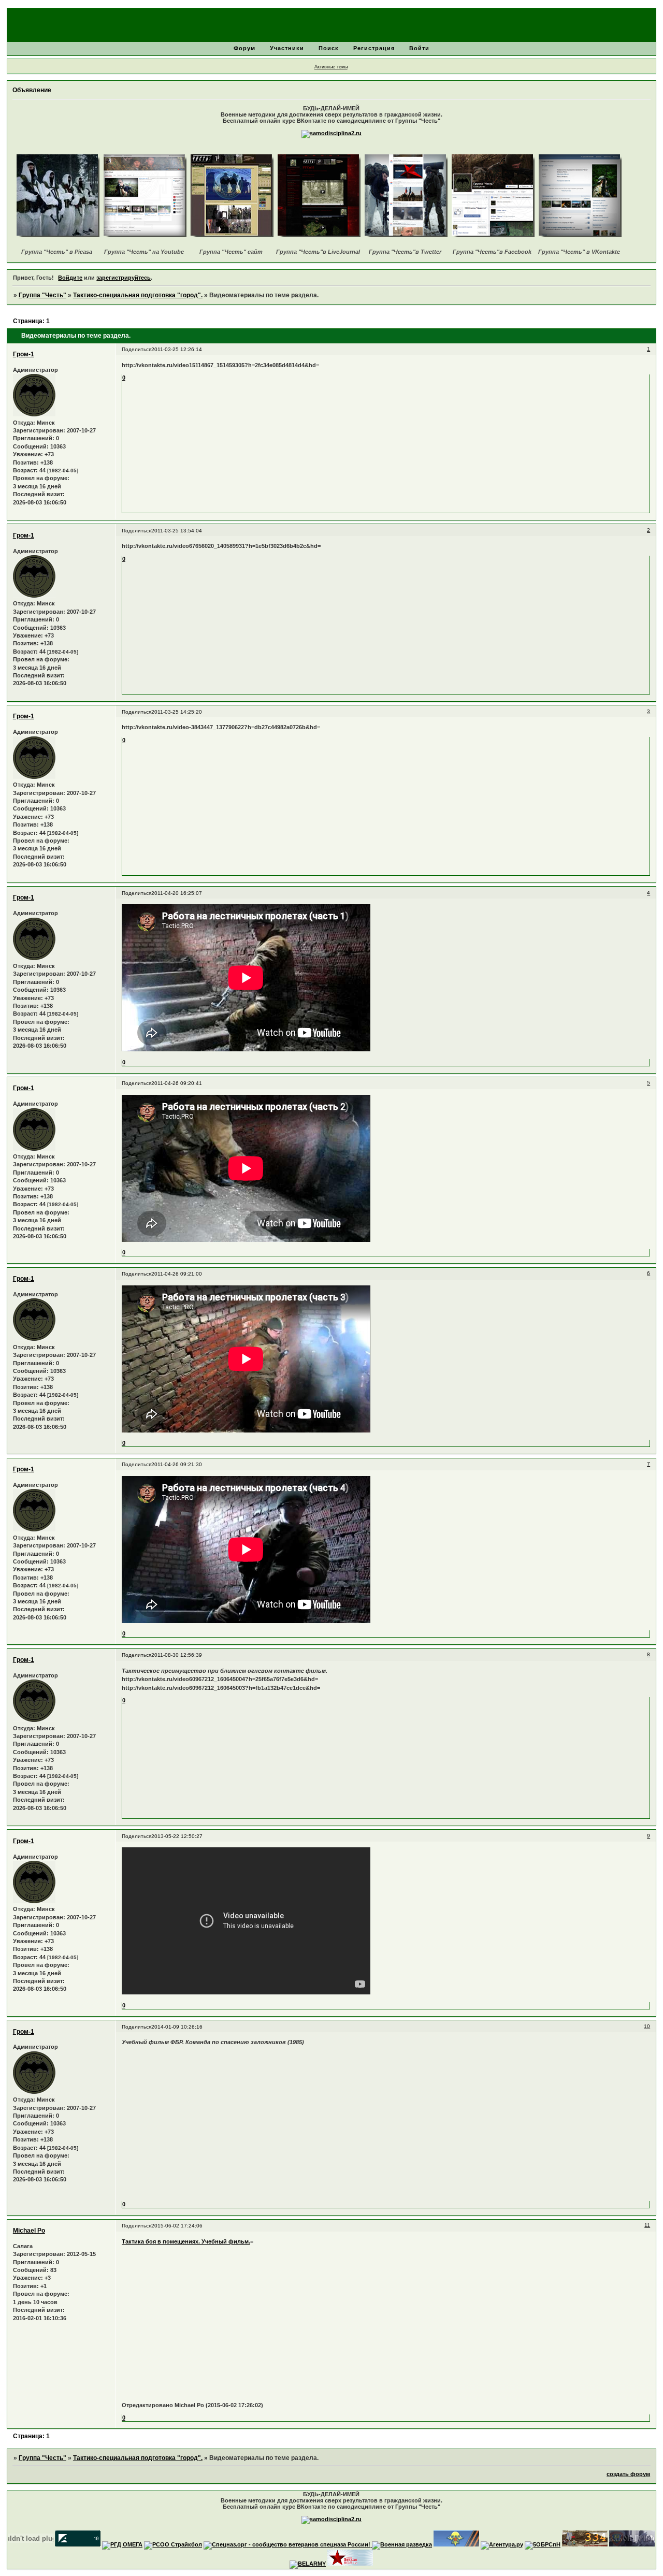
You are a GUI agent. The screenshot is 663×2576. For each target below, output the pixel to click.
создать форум (628, 2474)
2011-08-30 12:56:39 (177, 1655)
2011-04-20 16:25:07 (177, 893)
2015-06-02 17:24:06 (177, 2226)
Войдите (70, 278)
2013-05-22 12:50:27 (177, 1836)
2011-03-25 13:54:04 (177, 531)
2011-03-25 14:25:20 (177, 712)
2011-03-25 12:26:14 (177, 349)
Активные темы (331, 67)
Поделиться (136, 349)
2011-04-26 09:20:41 (177, 1083)
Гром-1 (24, 354)
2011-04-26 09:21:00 (177, 1274)
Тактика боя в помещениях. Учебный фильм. (186, 2241)
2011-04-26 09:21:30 (177, 1464)
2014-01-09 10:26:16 (177, 2027)
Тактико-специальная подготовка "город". (138, 295)
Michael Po (29, 2231)
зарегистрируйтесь (124, 278)
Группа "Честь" (42, 295)
